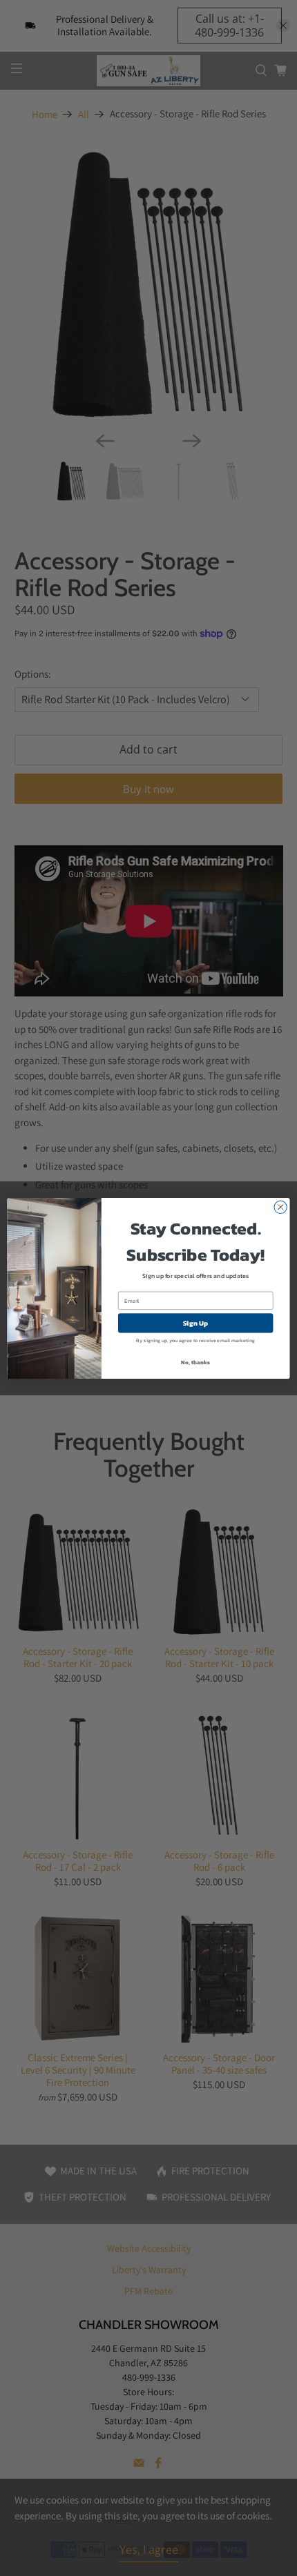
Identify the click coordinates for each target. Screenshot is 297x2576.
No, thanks (195, 1362)
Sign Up (196, 1323)
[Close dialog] (280, 1207)
